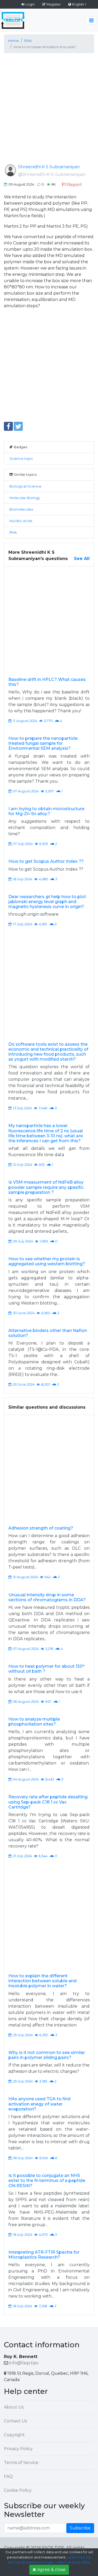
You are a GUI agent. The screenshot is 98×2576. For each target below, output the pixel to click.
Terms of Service (21, 2463)
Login (30, 4)
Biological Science (25, 486)
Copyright (14, 2435)
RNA (13, 532)
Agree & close (51, 2570)
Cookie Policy (18, 2490)
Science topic (21, 459)
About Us (14, 2407)
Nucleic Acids (21, 521)
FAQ (8, 2476)
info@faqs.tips (24, 2363)
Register (54, 4)
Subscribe (80, 2528)
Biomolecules (21, 509)
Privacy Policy (18, 2449)
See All (82, 559)
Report (75, 185)
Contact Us (15, 2421)
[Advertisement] (49, 113)
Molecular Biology (25, 498)
